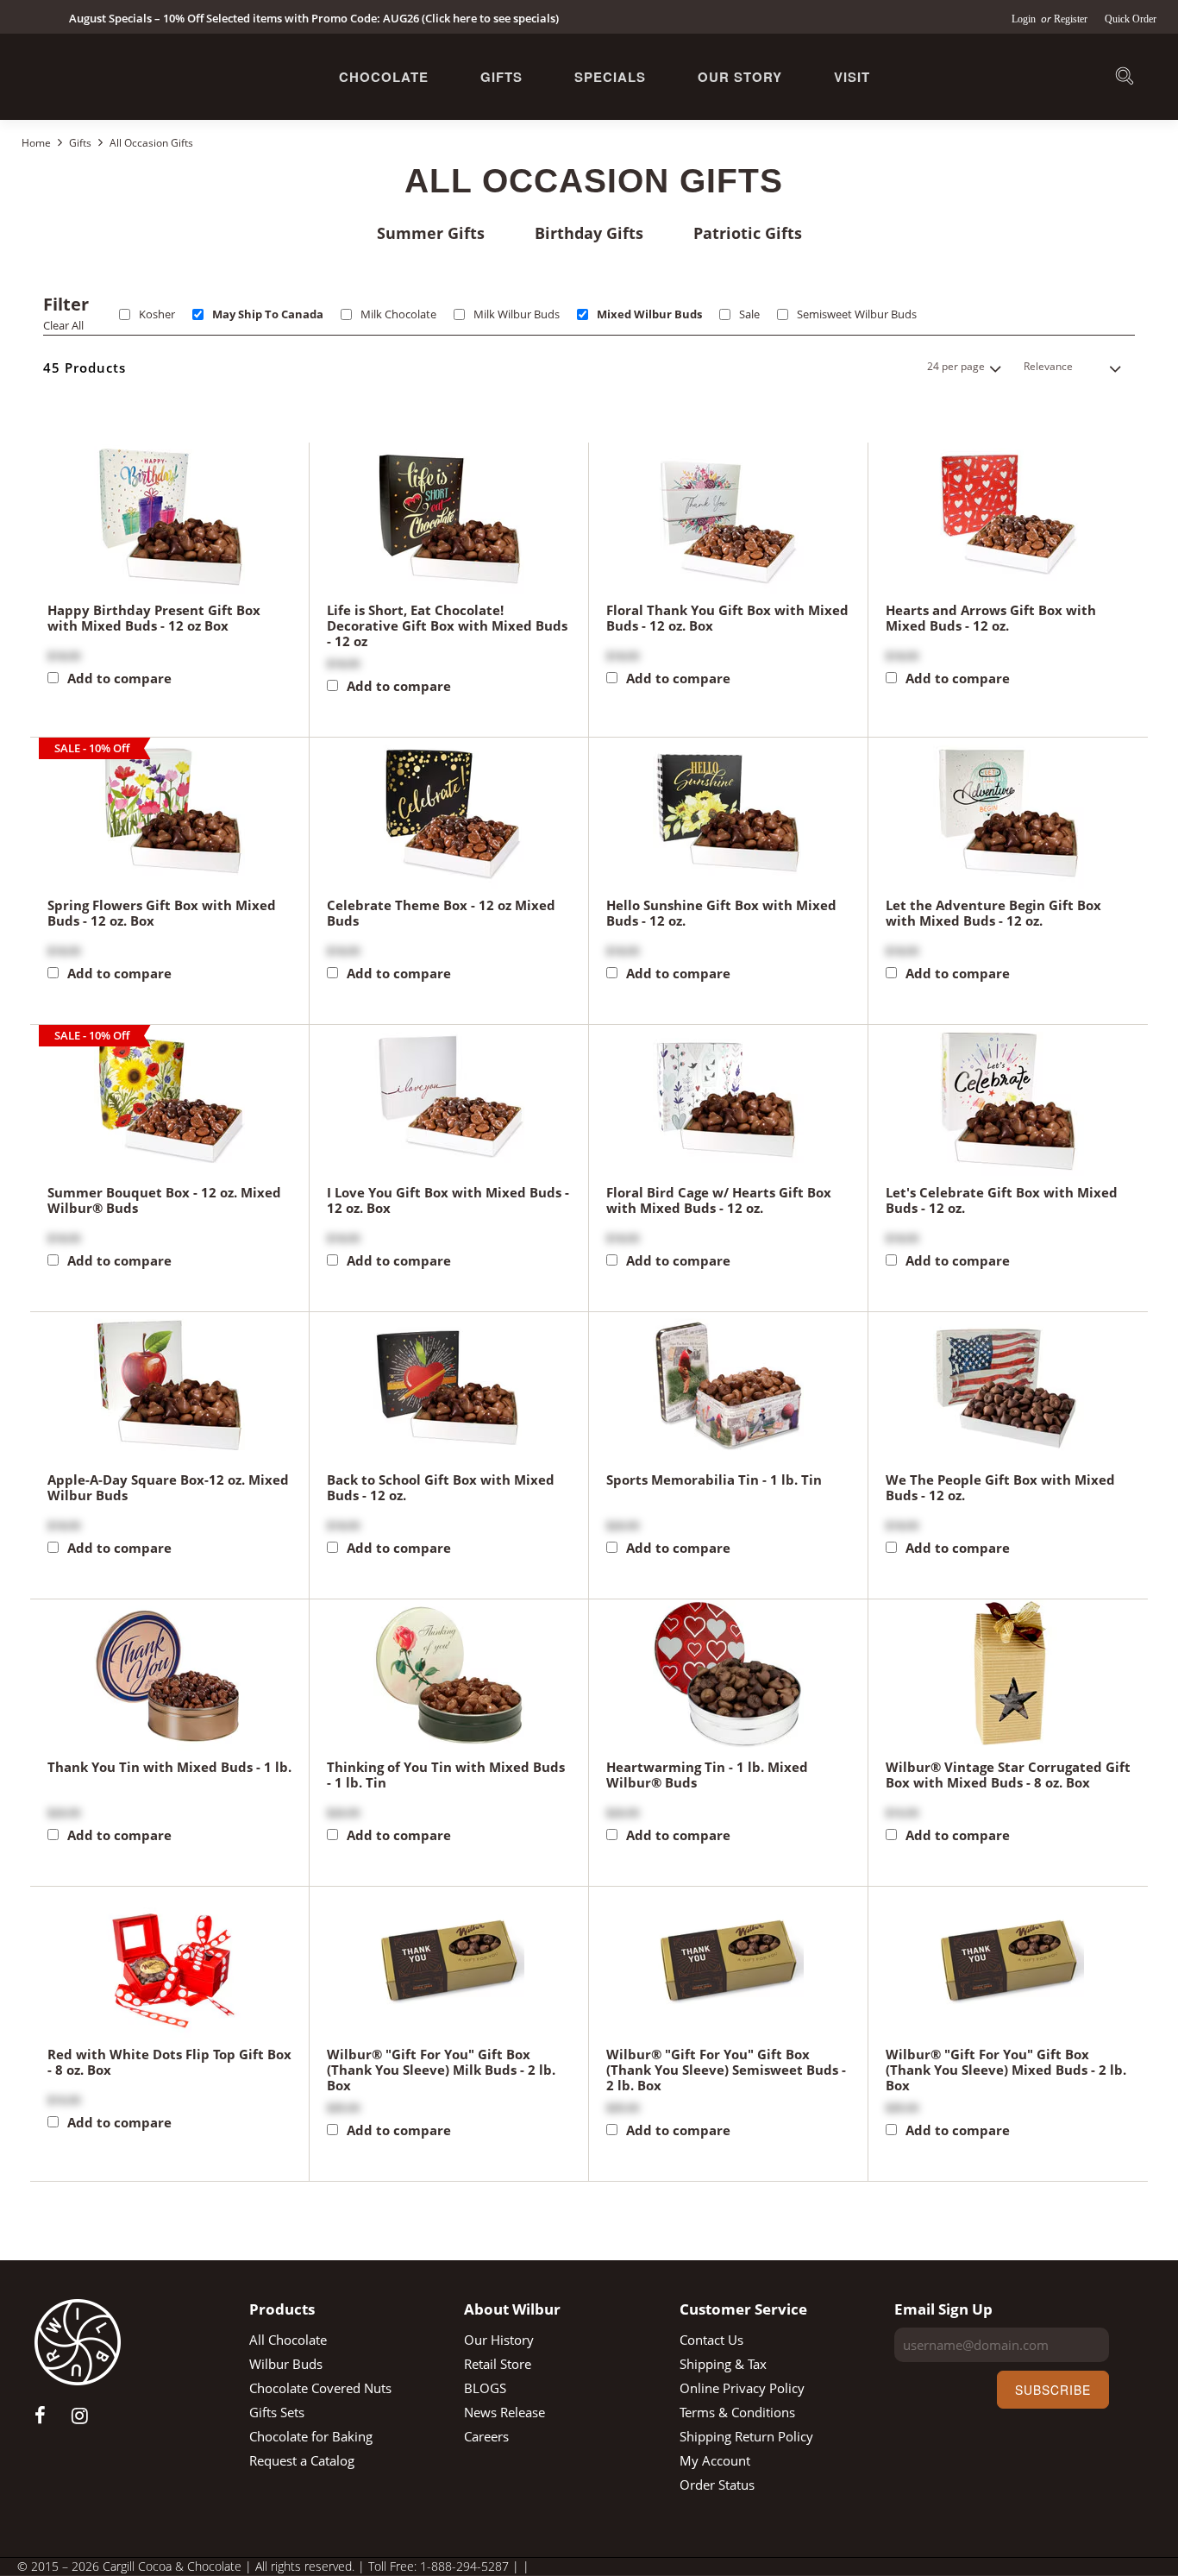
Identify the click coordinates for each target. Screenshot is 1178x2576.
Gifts (501, 77)
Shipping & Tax (723, 2364)
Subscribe (1053, 2390)
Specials (610, 77)
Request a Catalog (302, 2460)
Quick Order (1131, 19)
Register (1071, 19)
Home (38, 143)
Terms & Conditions (737, 2412)
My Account (715, 2460)
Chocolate (384, 77)
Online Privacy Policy (742, 2388)
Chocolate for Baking (311, 2436)
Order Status (717, 2485)
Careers (486, 2436)
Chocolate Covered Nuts (320, 2388)
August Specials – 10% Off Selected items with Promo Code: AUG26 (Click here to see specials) (314, 18)
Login (1025, 19)
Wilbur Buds (286, 2364)
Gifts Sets (277, 2412)
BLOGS (485, 2388)
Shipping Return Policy (746, 2436)
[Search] (1125, 79)
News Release (504, 2412)
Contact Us (711, 2340)
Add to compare (119, 678)
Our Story (740, 77)
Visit (852, 77)
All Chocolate (288, 2340)
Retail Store (498, 2364)
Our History (499, 2340)
